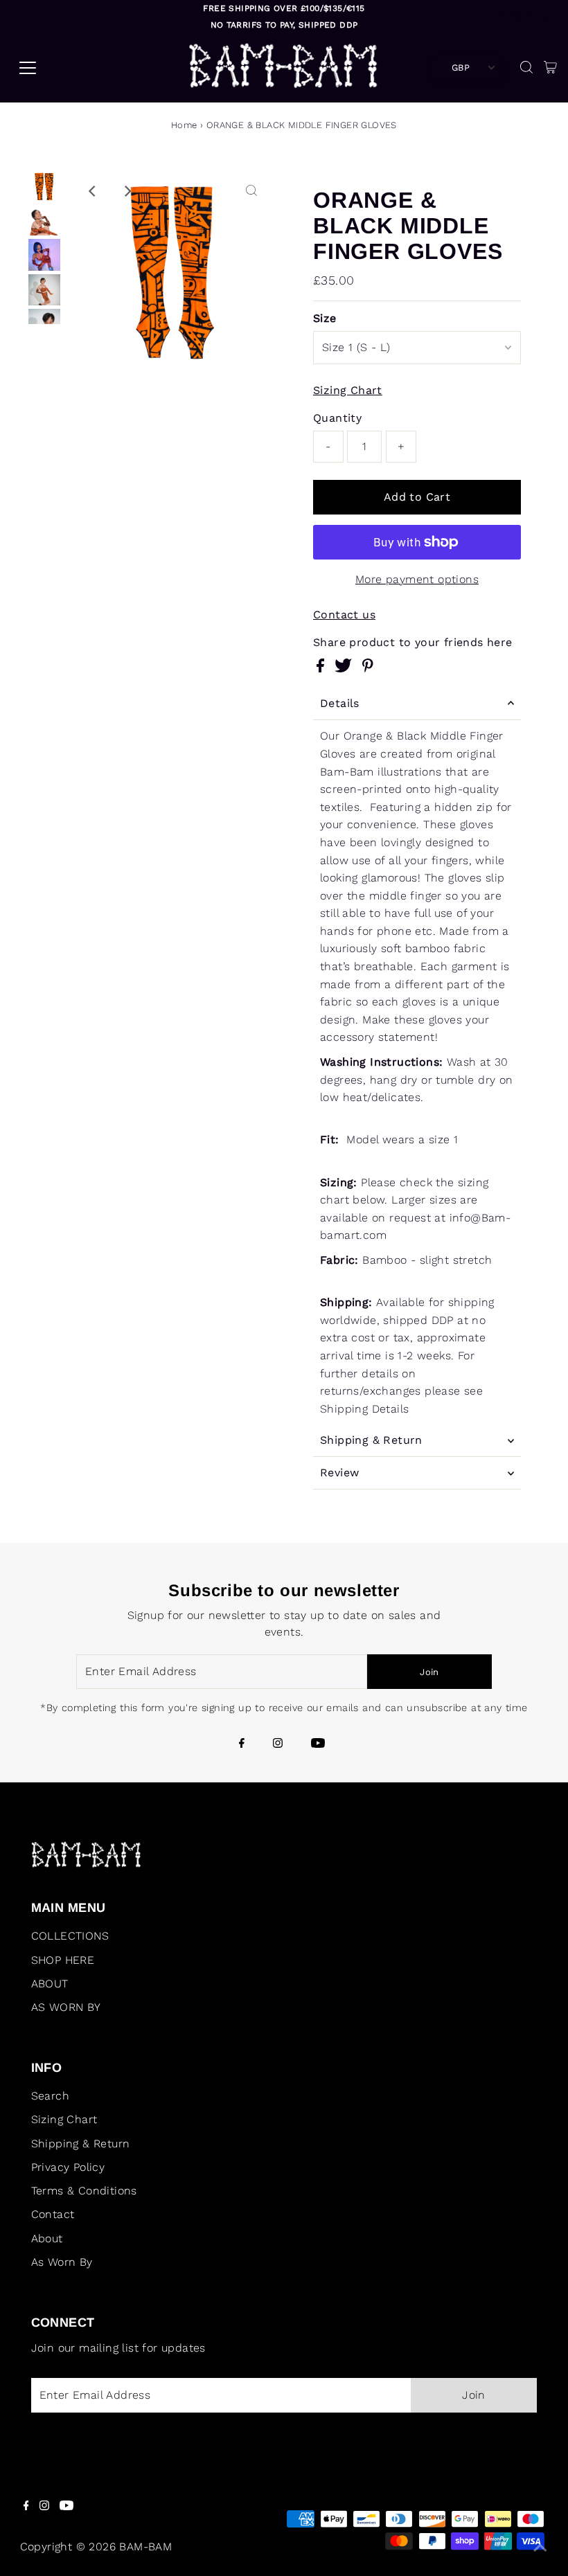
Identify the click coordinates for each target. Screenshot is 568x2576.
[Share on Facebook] (322, 669)
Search (50, 2096)
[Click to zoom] (251, 191)
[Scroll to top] (540, 2548)
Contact (53, 2214)
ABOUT (50, 1984)
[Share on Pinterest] (368, 669)
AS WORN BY (66, 2007)
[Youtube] (318, 1744)
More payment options (417, 579)
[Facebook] (242, 1744)
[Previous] (94, 191)
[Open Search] (526, 68)
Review (339, 1473)
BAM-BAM (525, 16)
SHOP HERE (63, 1960)
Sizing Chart (348, 391)
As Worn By (62, 2262)
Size (325, 318)
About (47, 2238)
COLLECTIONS (70, 1936)
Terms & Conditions (84, 2191)
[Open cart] (550, 68)
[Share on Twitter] (345, 669)
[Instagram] (278, 1744)
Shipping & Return (371, 1440)
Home (184, 125)
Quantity (337, 418)
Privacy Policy (68, 2167)
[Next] (127, 191)
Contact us (344, 615)
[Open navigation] (81, 68)
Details (340, 703)
